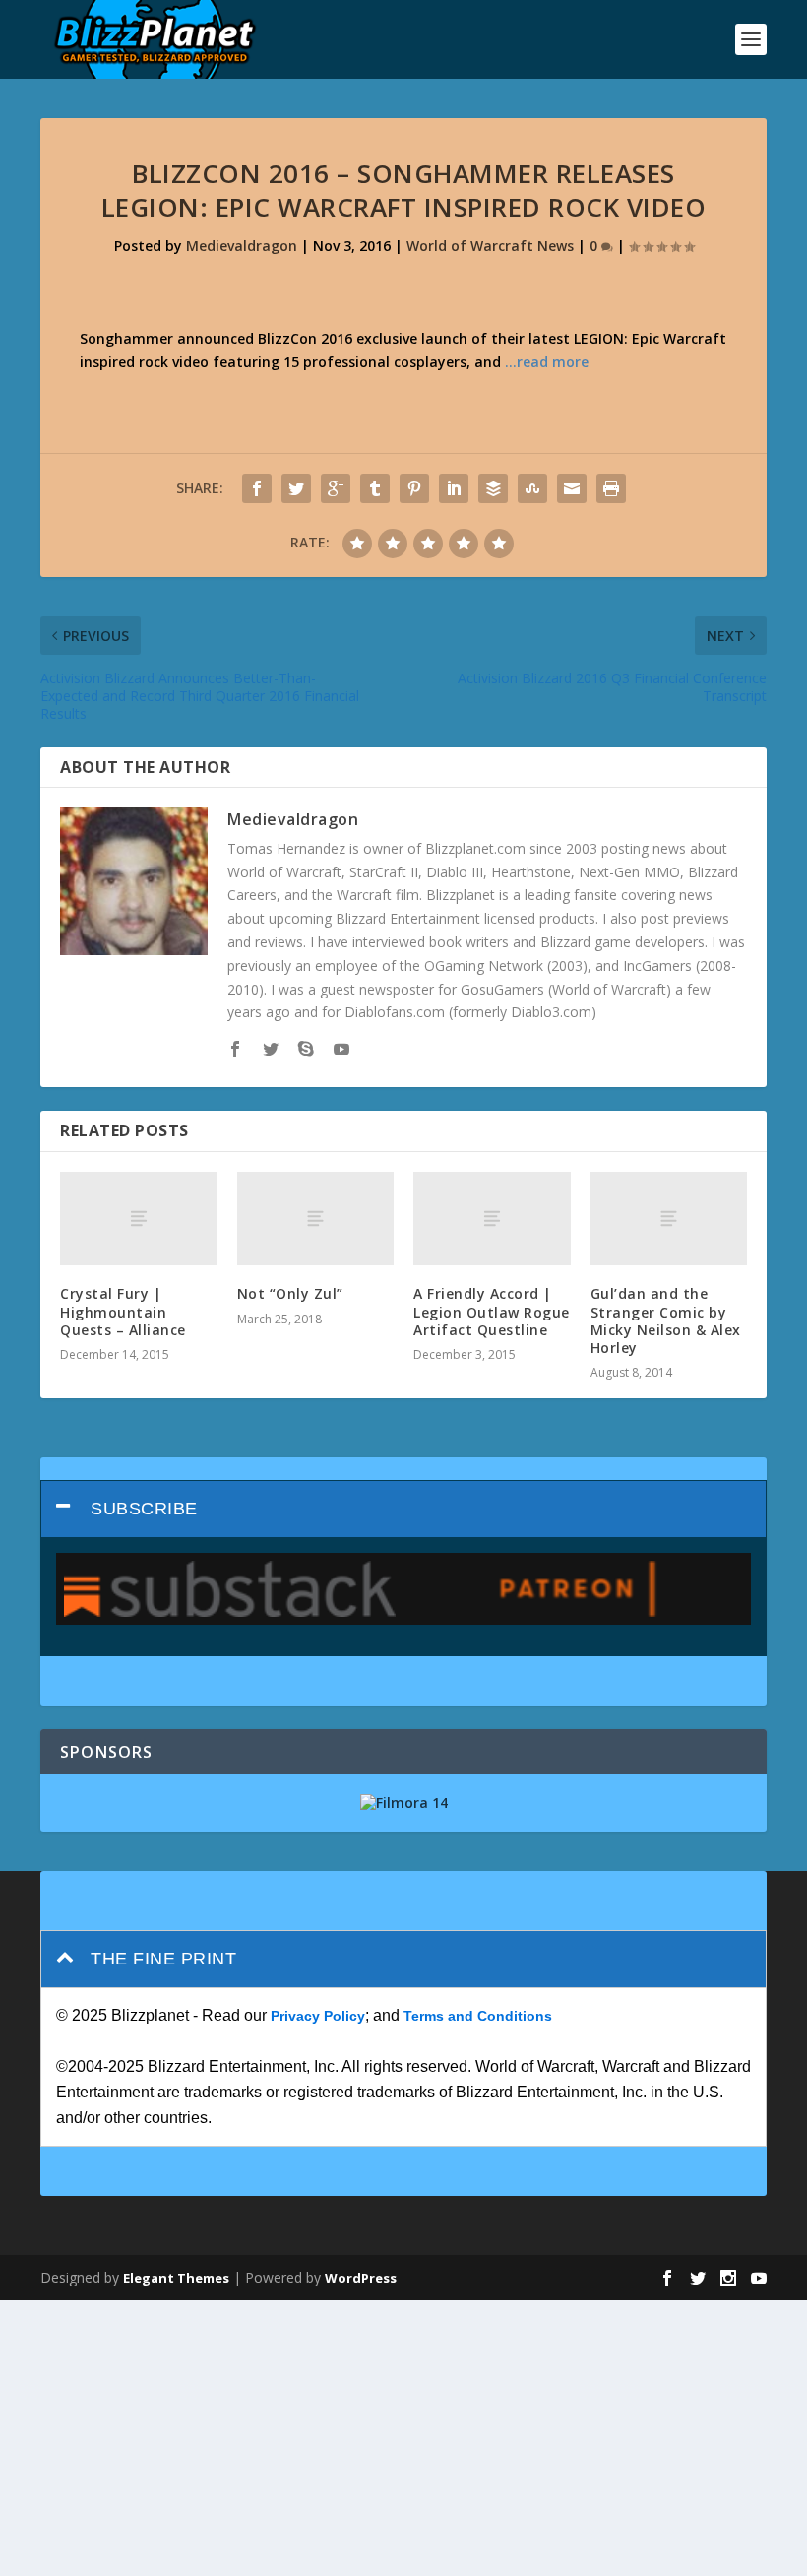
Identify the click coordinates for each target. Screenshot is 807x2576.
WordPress (361, 2278)
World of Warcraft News (490, 246)
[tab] (403, 1509)
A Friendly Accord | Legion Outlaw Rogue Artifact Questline (492, 1311)
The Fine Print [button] (163, 1959)
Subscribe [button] (144, 1509)
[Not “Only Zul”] (316, 1219)
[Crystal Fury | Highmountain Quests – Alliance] (139, 1219)
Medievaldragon (242, 246)
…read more (547, 362)
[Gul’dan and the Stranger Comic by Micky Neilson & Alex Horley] (669, 1219)
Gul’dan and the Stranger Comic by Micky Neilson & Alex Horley (666, 1320)
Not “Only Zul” (290, 1293)
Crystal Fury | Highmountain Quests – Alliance (123, 1311)
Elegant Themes (176, 2278)
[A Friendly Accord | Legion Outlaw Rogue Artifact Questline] (492, 1219)
